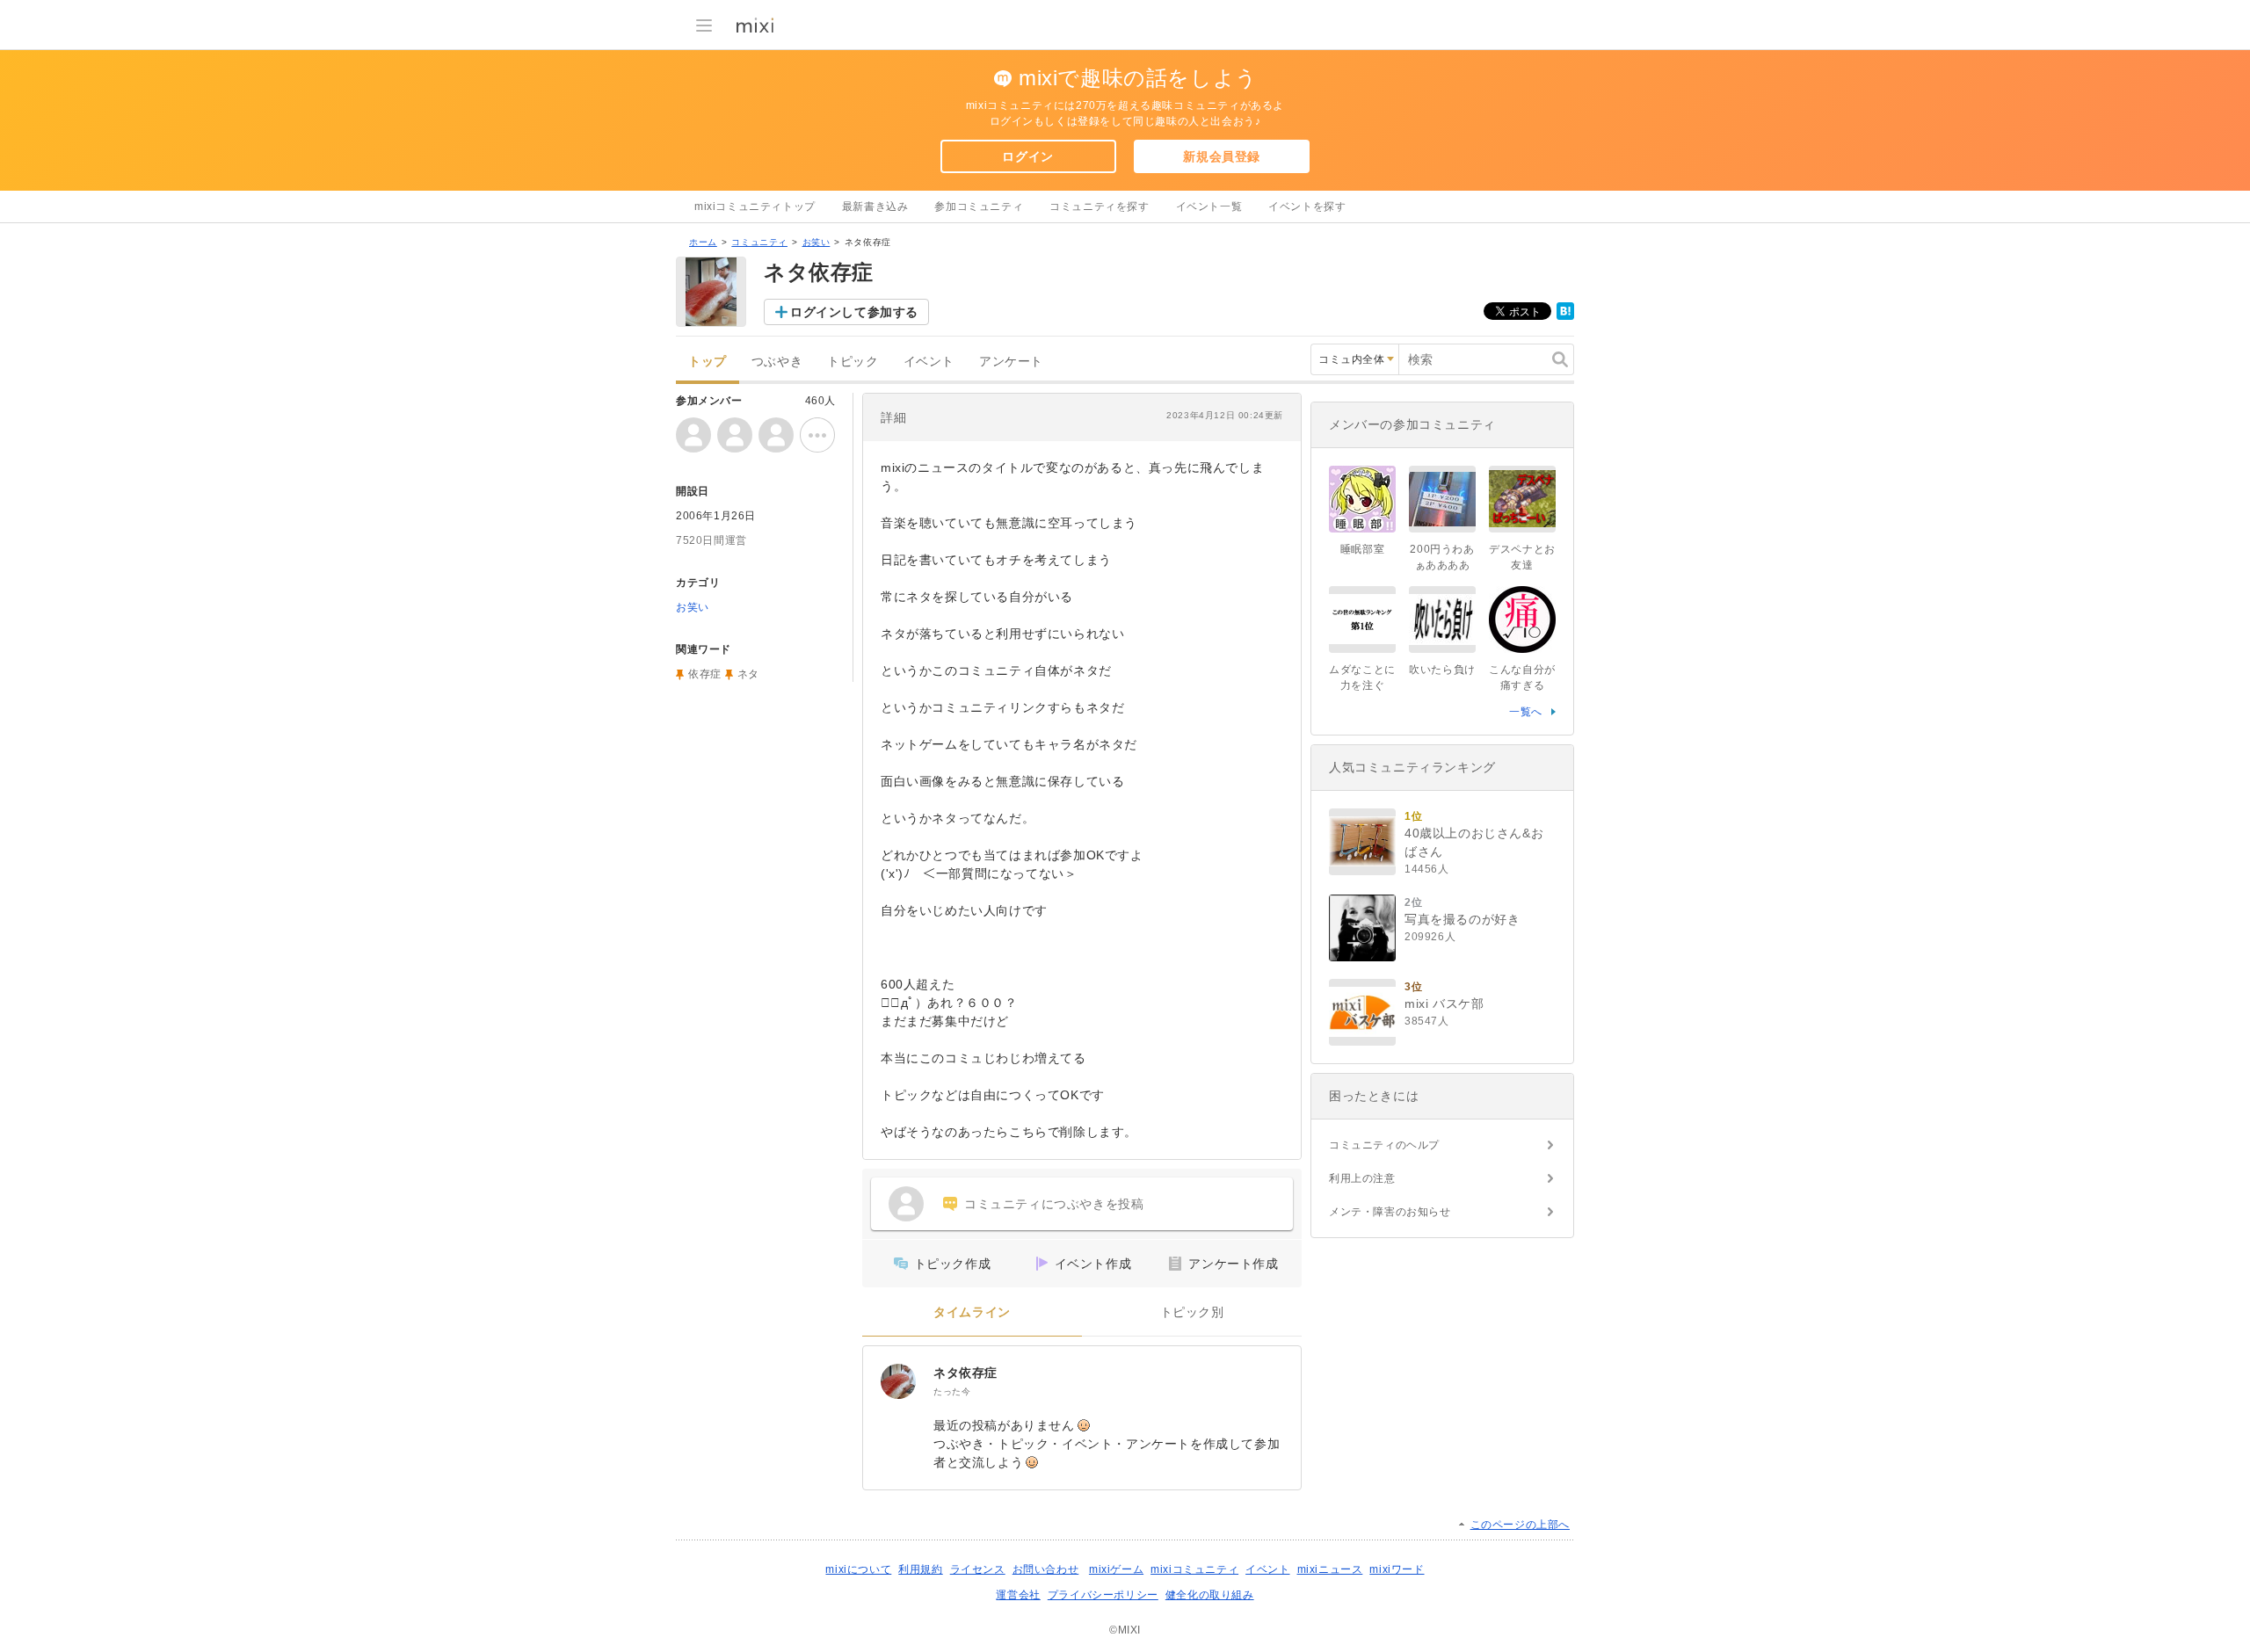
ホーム (703, 242)
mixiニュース (1330, 1569)
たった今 (952, 1391)
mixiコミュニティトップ (755, 206)
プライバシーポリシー (1103, 1595)
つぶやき (777, 362)
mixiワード (1397, 1569)
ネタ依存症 (965, 1373)
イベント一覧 (1209, 206)
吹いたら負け (1442, 670)
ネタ (748, 674)
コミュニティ (759, 242)
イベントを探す (1307, 206)
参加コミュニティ (979, 206)
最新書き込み (875, 206)
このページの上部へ (1520, 1525)
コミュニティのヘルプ (1384, 1145)
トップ (708, 362)
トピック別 (1192, 1312)
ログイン (1027, 156)
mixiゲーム (1116, 1569)
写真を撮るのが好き (1462, 919)
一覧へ (1526, 712)
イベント (929, 362)
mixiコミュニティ (1194, 1569)
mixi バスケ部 (1444, 1004)
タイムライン (972, 1312)
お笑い (817, 242)
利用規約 (920, 1569)
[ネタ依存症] (898, 1381)
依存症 (705, 674)
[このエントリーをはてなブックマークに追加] (1565, 316)
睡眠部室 (1362, 549)
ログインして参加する (854, 312)
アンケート (1011, 362)
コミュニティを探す (1099, 206)
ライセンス (978, 1569)
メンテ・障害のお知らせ (1390, 1212)
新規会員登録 (1222, 156)
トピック (853, 362)
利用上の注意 (1362, 1178)
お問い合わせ (1046, 1569)
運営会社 (1018, 1595)
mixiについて (858, 1569)
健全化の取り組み (1210, 1595)
